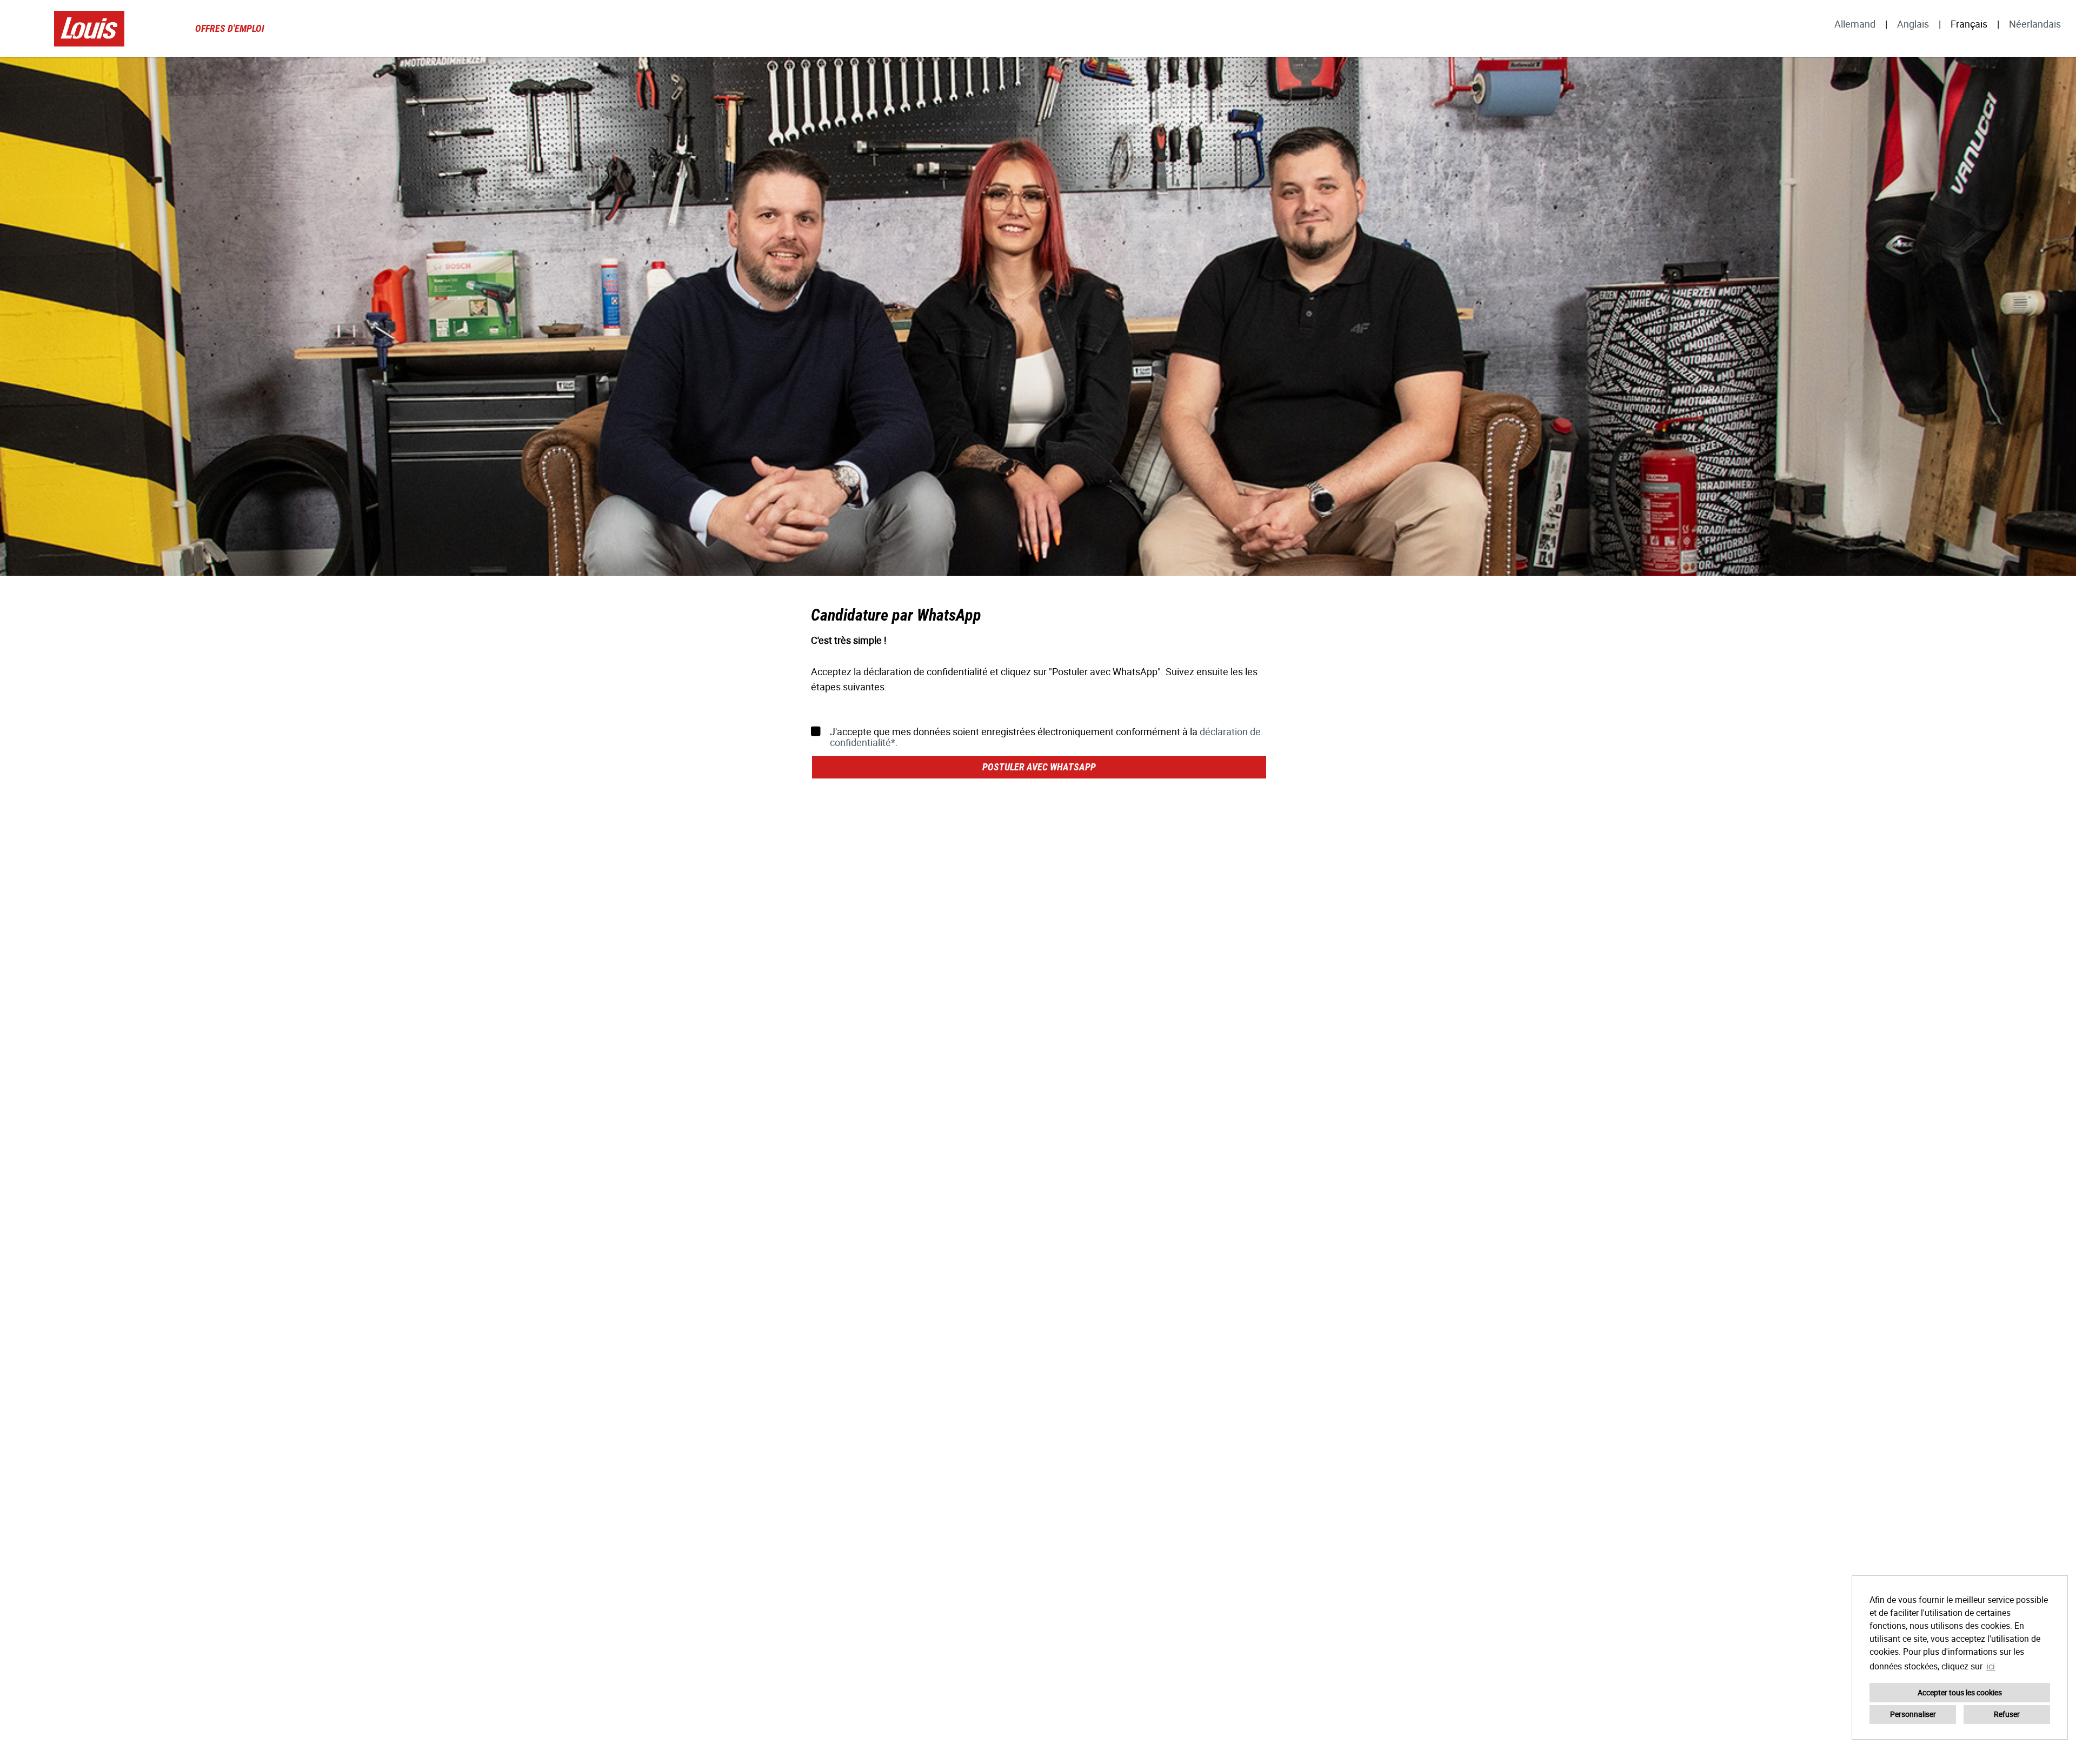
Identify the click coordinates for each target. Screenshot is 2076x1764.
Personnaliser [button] (1913, 1714)
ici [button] (1991, 1666)
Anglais (1913, 24)
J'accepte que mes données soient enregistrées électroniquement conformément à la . (1045, 737)
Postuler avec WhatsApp (1039, 767)
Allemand (1855, 24)
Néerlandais (2035, 24)
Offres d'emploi (230, 28)
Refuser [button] (2007, 1714)
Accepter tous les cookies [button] (1960, 1692)
